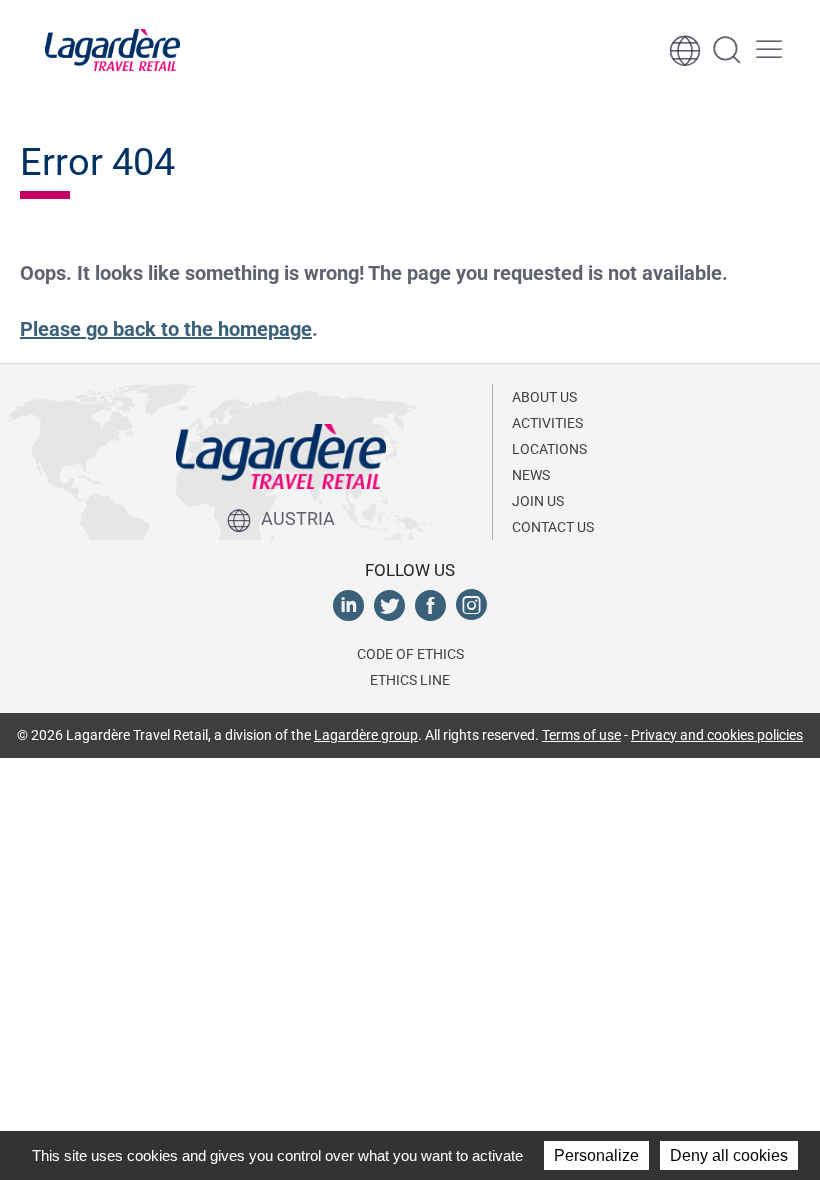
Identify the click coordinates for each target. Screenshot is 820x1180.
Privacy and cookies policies (717, 735)
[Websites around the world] (685, 50)
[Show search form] (727, 50)
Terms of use (581, 735)
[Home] (112, 50)
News (531, 475)
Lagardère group (366, 735)
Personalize (596, 1155)
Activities (547, 423)
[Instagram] (471, 604)
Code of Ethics (410, 654)
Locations (549, 449)
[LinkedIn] (348, 604)
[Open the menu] (769, 50)
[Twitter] (389, 604)
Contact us (553, 527)
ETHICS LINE (410, 680)
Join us (538, 501)
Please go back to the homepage (166, 329)
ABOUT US (544, 397)
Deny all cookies (729, 1155)
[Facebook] (430, 604)
